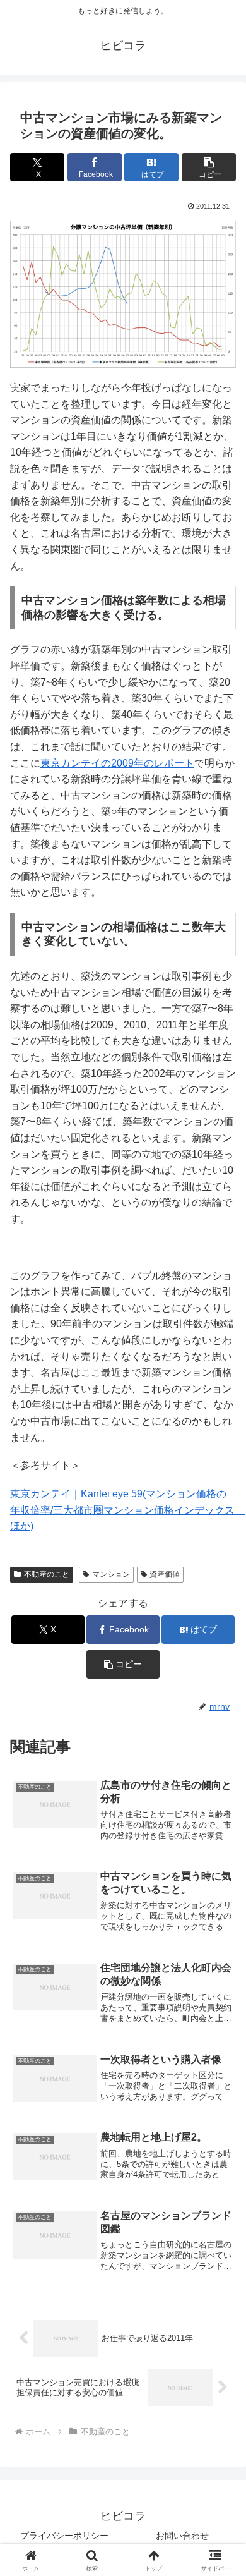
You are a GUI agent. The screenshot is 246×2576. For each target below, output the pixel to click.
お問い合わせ (182, 2536)
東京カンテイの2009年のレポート (117, 763)
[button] (209, 167)
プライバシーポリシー (64, 2536)
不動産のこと (47, 1574)
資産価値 (165, 1574)
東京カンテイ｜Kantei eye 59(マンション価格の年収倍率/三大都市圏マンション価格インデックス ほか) (127, 1510)
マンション (111, 1574)
